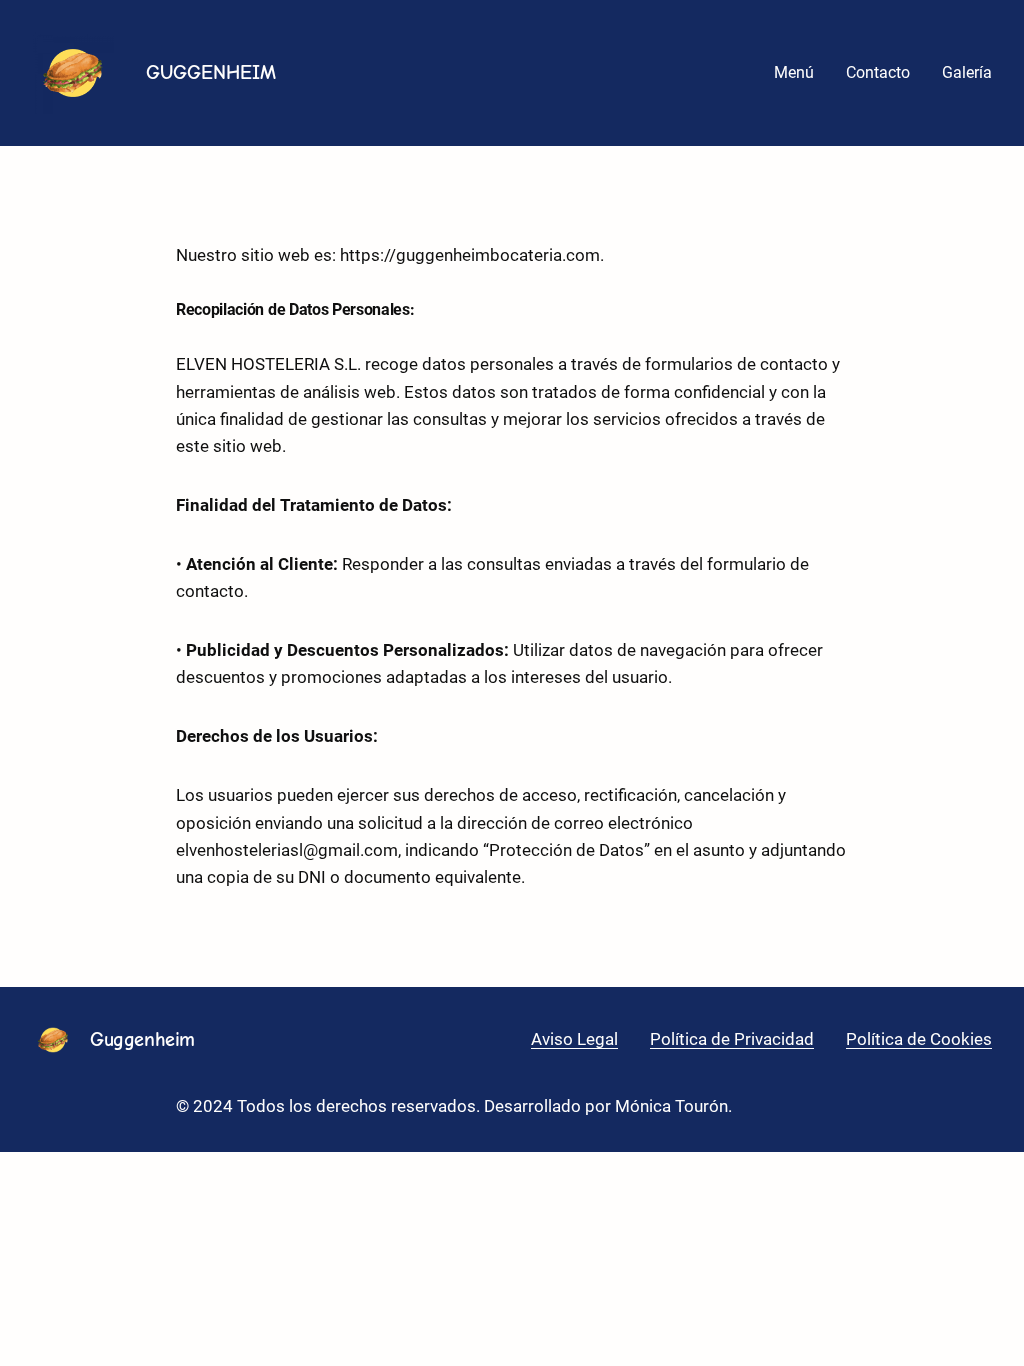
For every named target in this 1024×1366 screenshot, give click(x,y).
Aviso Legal (574, 1039)
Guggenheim (142, 1039)
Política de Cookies (919, 1039)
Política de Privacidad (732, 1039)
